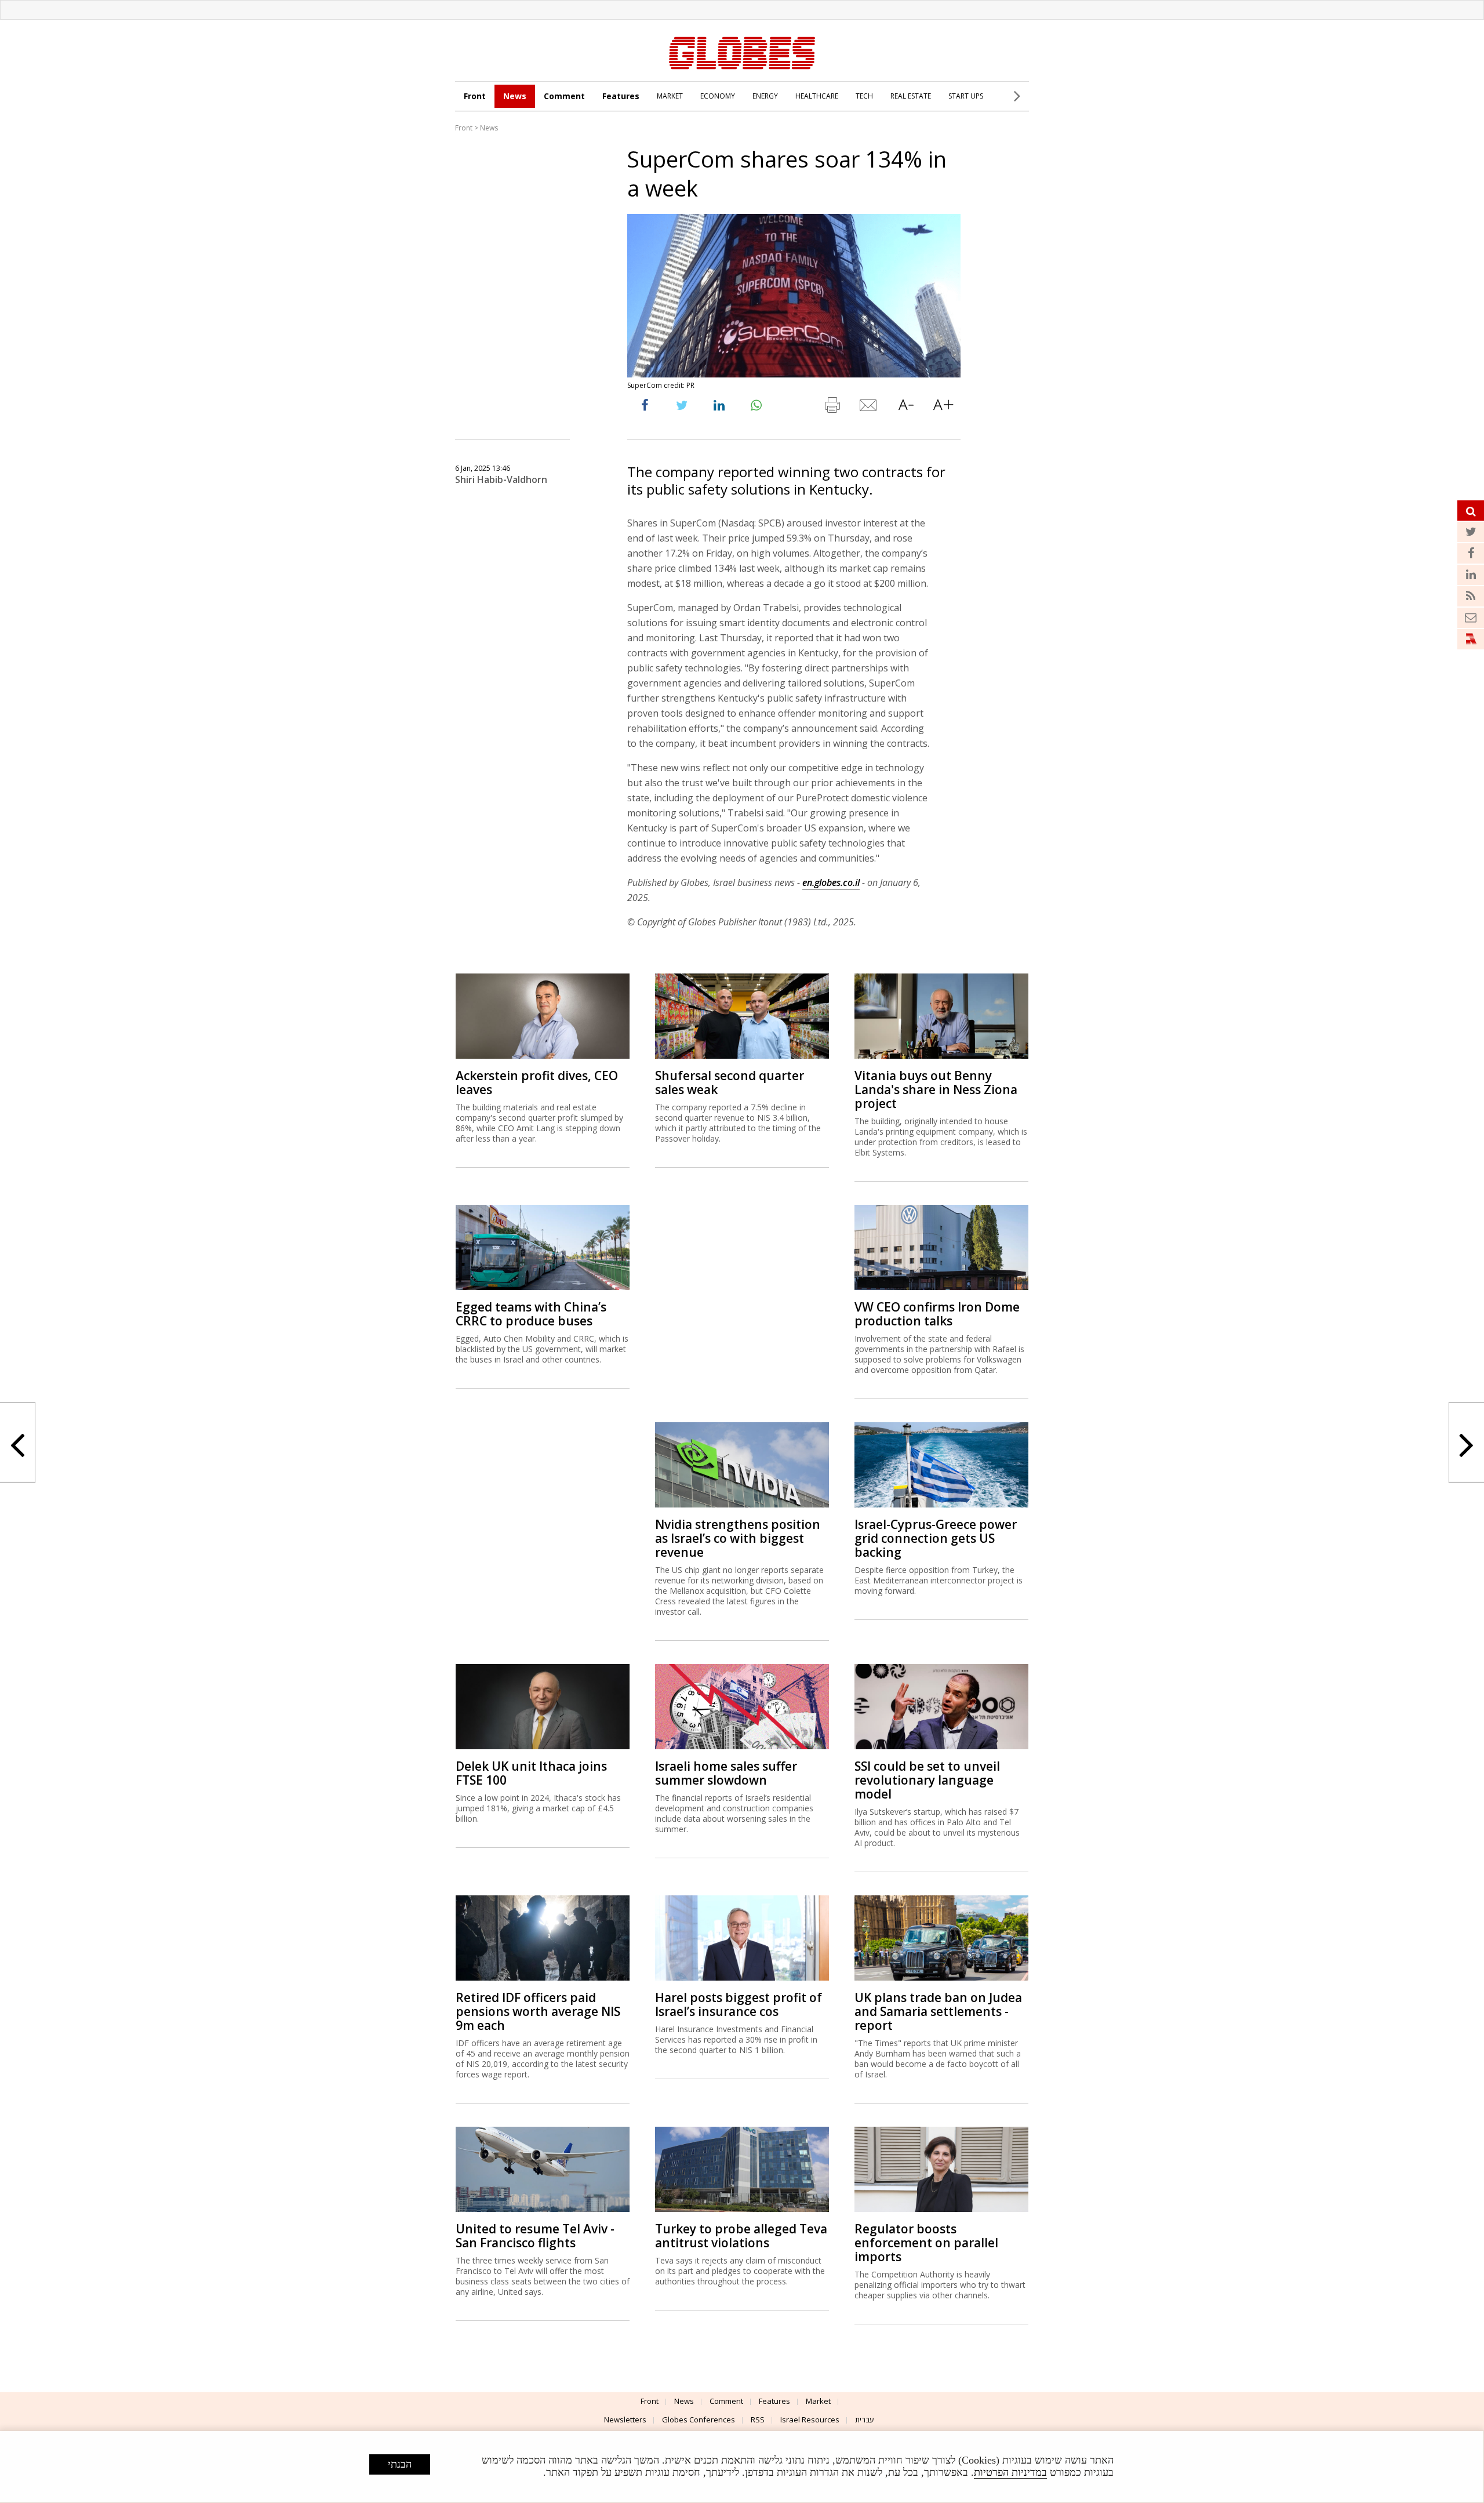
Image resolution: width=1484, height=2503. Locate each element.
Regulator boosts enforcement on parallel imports (926, 2243)
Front (475, 96)
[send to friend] (869, 408)
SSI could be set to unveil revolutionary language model (927, 1780)
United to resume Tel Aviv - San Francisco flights (535, 2236)
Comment (564, 96)
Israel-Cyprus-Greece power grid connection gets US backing (936, 1538)
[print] (832, 408)
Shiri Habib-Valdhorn (501, 479)
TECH (864, 96)
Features (621, 96)
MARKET (670, 96)
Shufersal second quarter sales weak (730, 1082)
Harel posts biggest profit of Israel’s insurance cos (739, 2004)
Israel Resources (810, 2420)
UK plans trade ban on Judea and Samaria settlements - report (938, 2011)
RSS (758, 2420)
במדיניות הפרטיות (1010, 2472)
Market (818, 2401)
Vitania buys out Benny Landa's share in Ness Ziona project (936, 1089)
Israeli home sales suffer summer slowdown (726, 1773)
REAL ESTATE (911, 96)
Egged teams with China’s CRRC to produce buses (531, 1314)
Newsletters (625, 2420)
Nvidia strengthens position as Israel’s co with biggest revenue (738, 1538)
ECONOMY (718, 96)
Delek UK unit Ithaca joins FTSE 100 (531, 1773)
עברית (865, 2420)
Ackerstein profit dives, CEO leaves (537, 1082)
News (515, 96)
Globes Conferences (699, 2420)
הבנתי (400, 2464)
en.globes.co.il (831, 882)
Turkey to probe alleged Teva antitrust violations (741, 2236)
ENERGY (765, 96)
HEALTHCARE (817, 96)
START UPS (966, 96)
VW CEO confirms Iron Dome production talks (937, 1314)
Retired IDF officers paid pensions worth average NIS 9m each (538, 2011)
